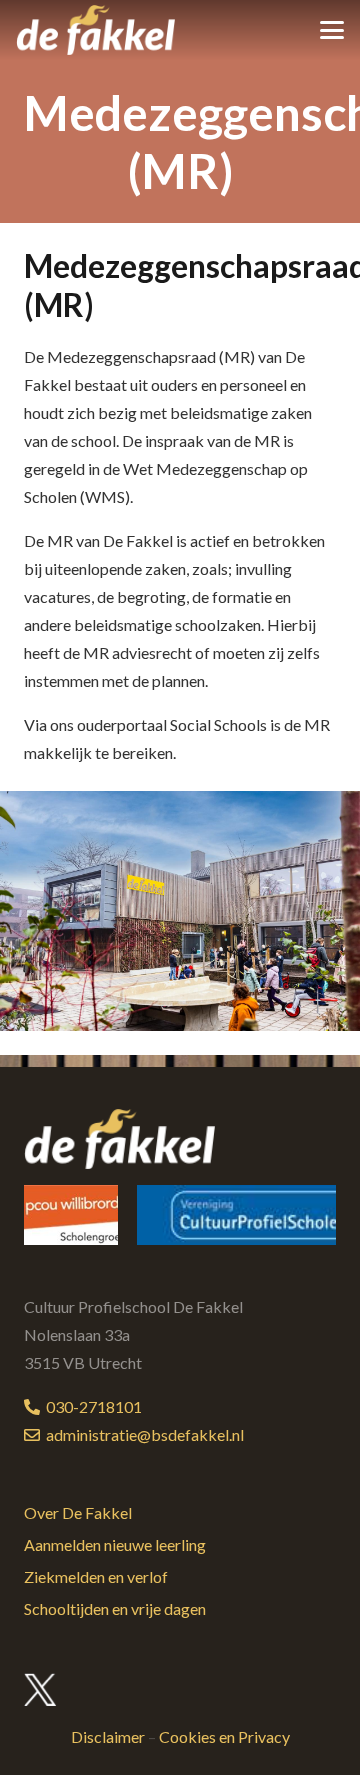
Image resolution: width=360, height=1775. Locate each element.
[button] (332, 30)
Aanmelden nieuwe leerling (115, 1544)
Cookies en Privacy (224, 1736)
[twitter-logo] (40, 1690)
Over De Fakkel (78, 1512)
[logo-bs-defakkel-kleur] (95, 30)
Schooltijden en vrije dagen (115, 1608)
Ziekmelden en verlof (96, 1576)
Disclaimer (108, 1736)
